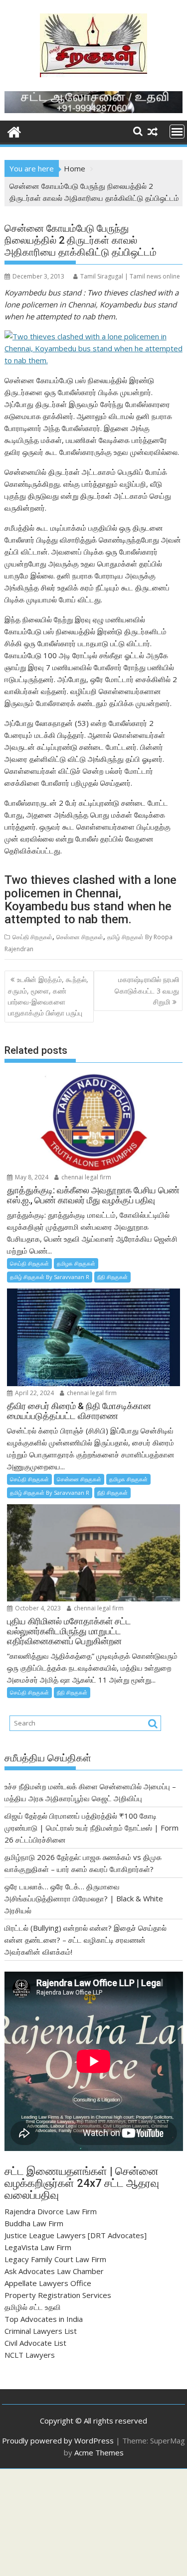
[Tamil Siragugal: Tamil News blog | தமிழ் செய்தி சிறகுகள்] (14, 131)
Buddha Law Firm (34, 2223)
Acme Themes (99, 2452)
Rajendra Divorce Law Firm (51, 2211)
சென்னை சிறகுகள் (80, 937)
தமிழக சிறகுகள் (76, 1263)
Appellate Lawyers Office (48, 2283)
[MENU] (177, 132)
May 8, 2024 (31, 1177)
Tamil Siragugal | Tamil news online (130, 276)
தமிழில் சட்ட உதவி (33, 2307)
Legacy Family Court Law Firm (55, 2259)
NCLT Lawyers (30, 2355)
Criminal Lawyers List (41, 2331)
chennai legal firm (86, 1177)
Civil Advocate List (35, 2343)
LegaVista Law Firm (38, 2247)
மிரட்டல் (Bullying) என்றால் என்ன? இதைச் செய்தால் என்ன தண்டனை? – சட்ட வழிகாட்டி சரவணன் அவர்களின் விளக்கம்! (86, 1940)
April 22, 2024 (34, 1393)
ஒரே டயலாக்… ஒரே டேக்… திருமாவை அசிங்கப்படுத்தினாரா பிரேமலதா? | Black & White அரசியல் (84, 1898)
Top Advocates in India (44, 2319)
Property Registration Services (58, 2295)
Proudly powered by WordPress (58, 2440)
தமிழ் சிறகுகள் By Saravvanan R (50, 1277)
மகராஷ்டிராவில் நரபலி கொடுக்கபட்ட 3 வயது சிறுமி (147, 991)
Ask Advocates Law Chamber (54, 2271)
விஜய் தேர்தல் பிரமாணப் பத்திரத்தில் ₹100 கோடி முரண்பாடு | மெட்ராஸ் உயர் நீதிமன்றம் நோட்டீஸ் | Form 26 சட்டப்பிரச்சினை (92, 1828)
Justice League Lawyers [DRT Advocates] (76, 2235)
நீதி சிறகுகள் (112, 1277)
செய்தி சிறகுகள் (32, 937)
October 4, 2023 (37, 1608)
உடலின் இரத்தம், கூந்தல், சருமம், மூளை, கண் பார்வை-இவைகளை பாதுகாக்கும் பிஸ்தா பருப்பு (48, 996)
